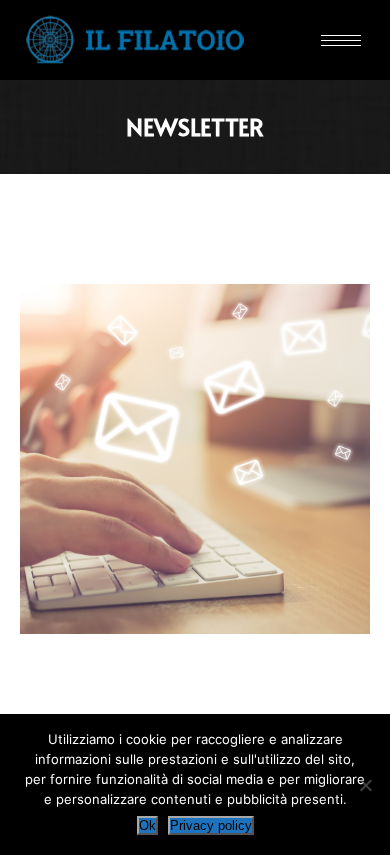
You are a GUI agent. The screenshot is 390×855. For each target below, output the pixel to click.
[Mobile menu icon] (341, 40)
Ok (147, 825)
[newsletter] (195, 459)
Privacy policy (211, 825)
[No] (365, 785)
